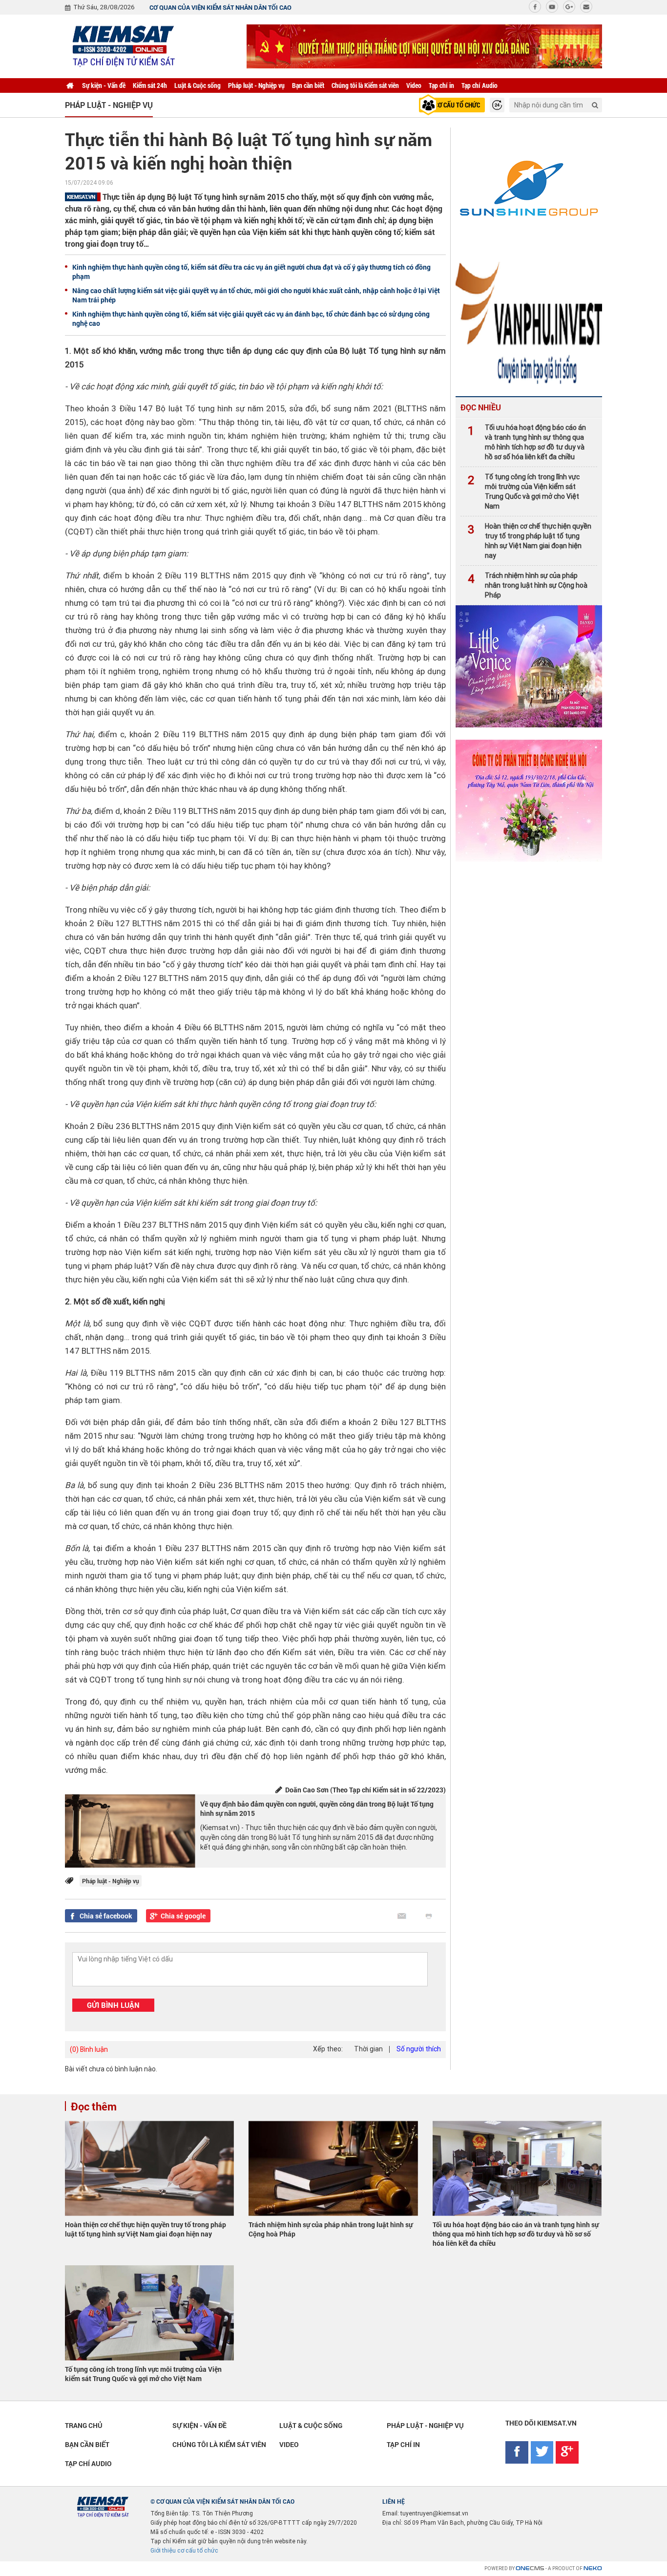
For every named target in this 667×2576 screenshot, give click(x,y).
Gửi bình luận (113, 2005)
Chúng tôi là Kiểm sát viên (365, 85)
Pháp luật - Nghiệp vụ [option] (109, 105)
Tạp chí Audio (479, 85)
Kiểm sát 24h (150, 85)
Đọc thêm (94, 2106)
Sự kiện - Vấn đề (104, 85)
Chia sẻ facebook (106, 1916)
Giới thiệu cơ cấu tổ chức (184, 2551)
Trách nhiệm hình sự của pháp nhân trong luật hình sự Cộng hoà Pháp (528, 585)
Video (414, 85)
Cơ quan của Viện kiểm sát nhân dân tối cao (220, 7)
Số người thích (419, 2049)
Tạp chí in (441, 85)
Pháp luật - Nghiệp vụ (256, 85)
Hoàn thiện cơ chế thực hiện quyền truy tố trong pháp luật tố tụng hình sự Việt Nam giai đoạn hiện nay (530, 541)
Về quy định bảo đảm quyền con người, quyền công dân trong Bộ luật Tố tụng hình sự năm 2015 (317, 1809)
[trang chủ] (70, 85)
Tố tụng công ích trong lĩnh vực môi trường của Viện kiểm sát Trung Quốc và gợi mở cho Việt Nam (524, 491)
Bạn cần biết (308, 85)
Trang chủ (84, 2425)
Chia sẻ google (183, 1916)
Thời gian (368, 2049)
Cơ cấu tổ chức (457, 105)
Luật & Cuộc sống (198, 85)
